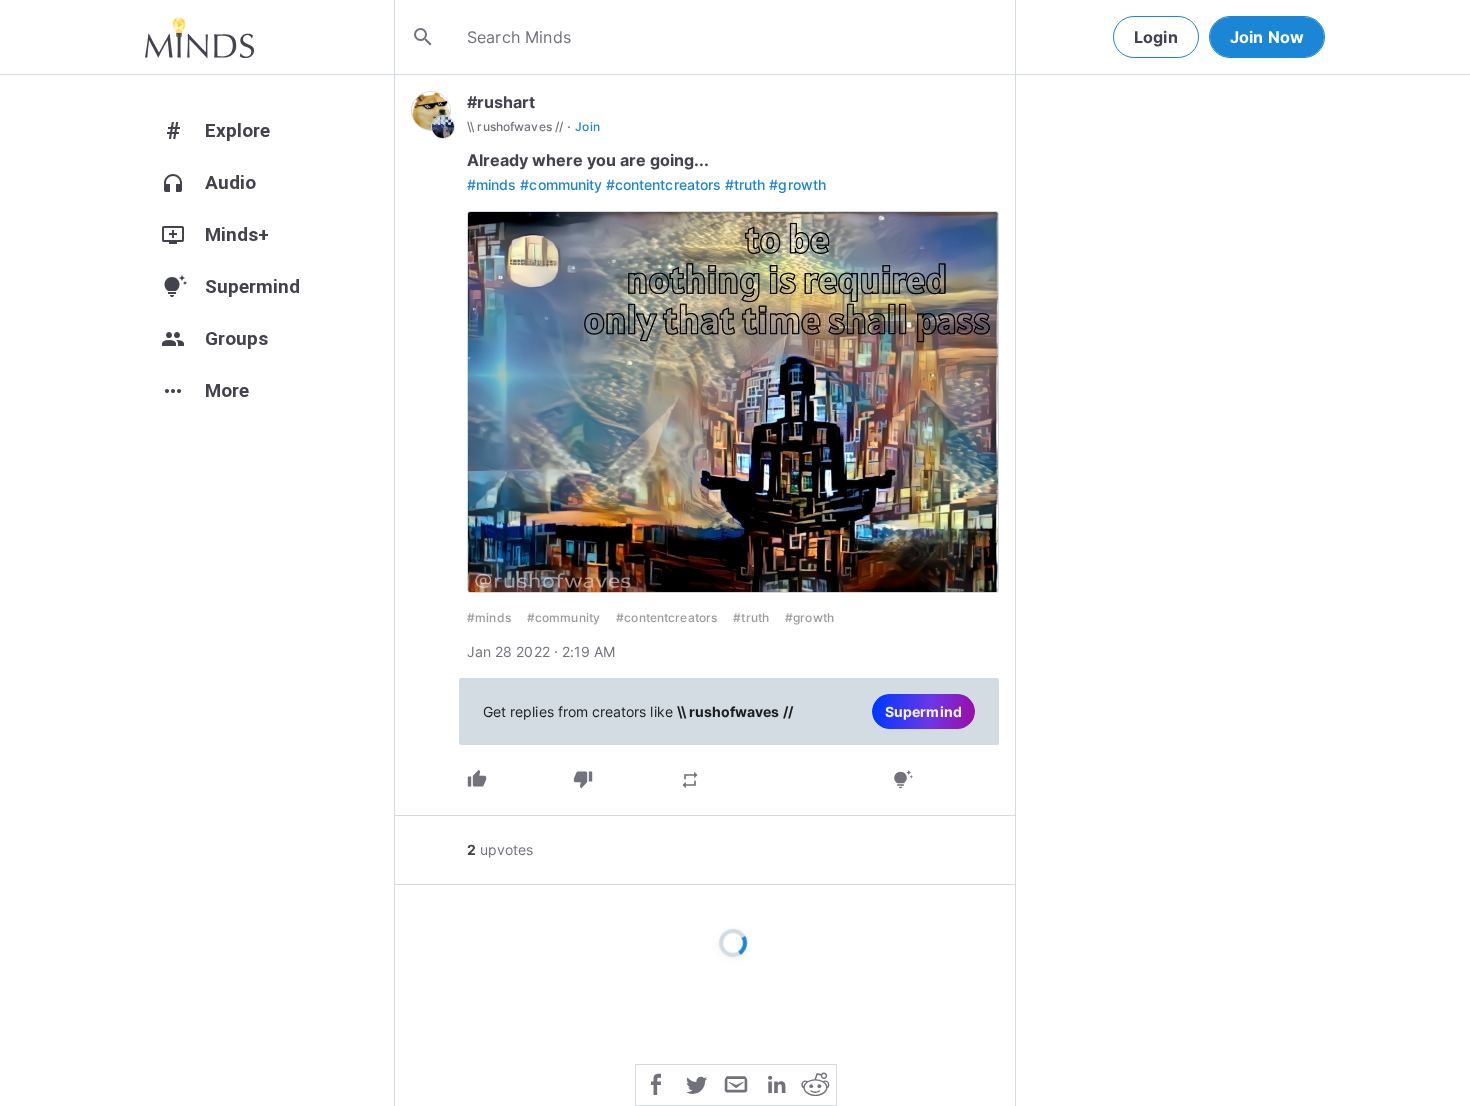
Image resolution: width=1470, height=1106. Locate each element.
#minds (491, 184)
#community (561, 184)
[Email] (736, 1083)
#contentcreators (663, 184)
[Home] (199, 37)
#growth (797, 184)
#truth (745, 184)
